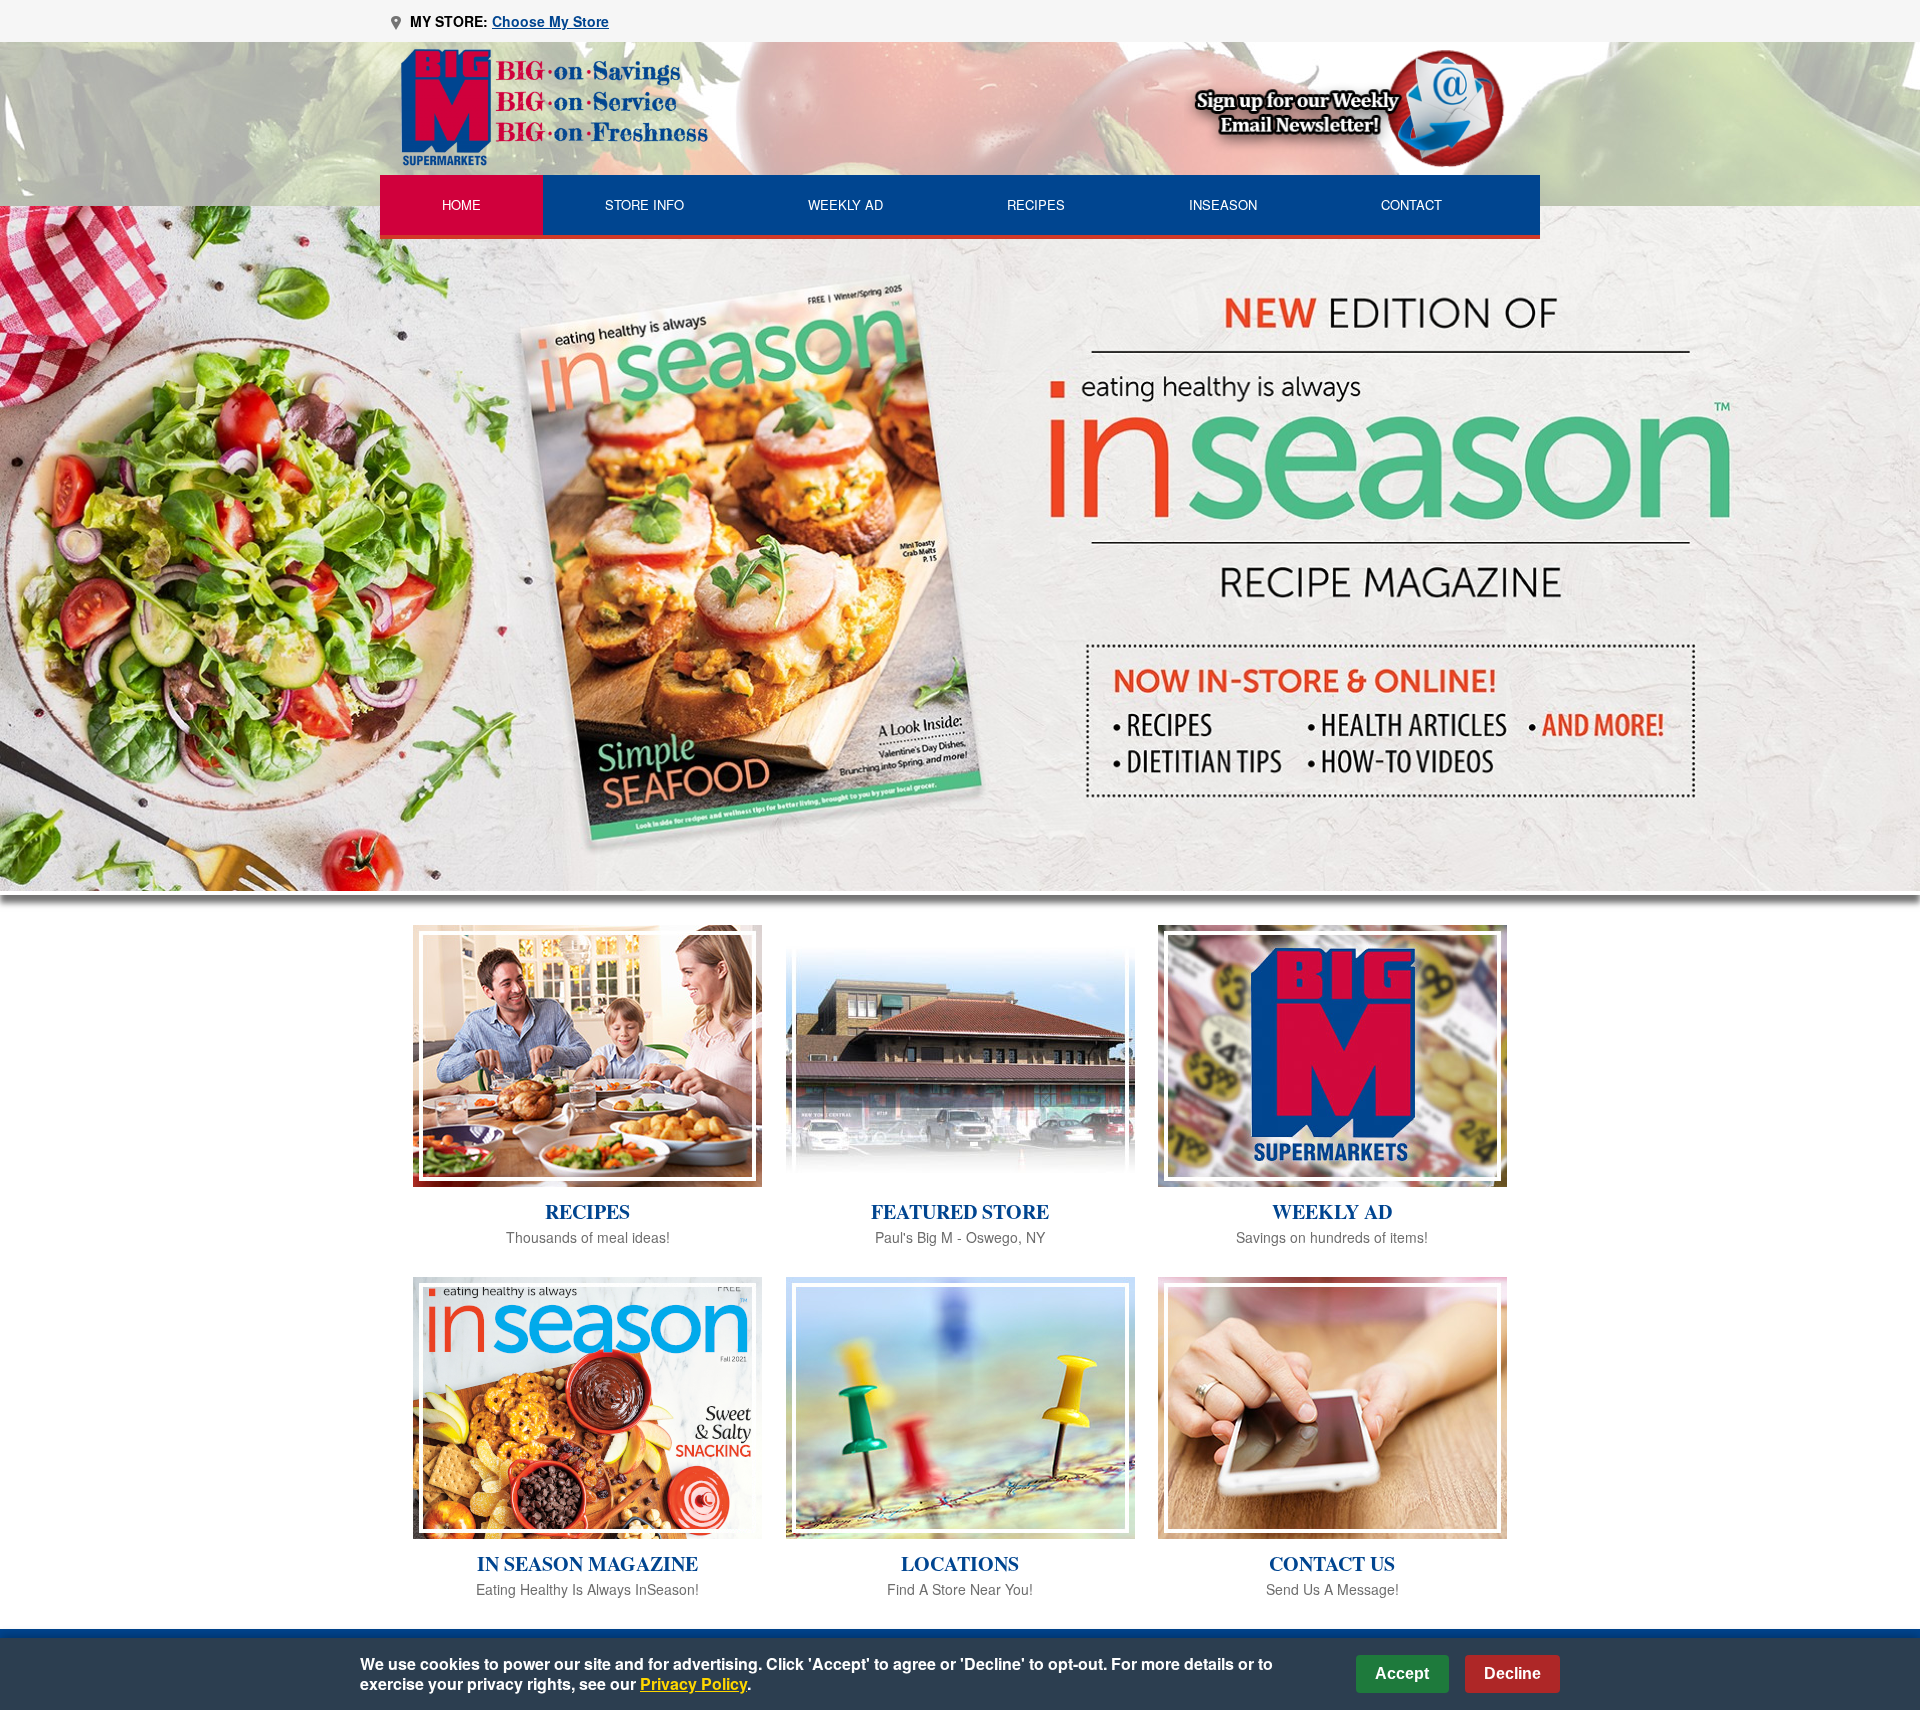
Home (461, 204)
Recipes (1036, 204)
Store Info (644, 204)
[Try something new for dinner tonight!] (960, 548)
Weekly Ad (845, 204)
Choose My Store (550, 21)
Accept (1402, 1673)
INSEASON (1223, 204)
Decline (1512, 1673)
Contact (1411, 204)
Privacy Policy (693, 1683)
